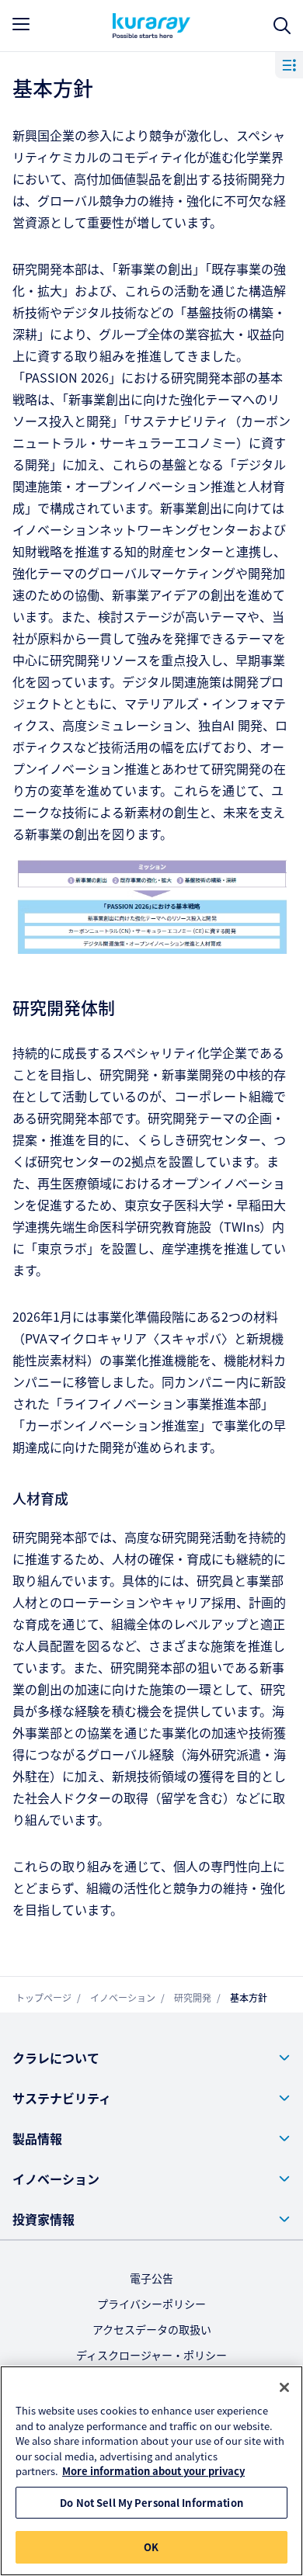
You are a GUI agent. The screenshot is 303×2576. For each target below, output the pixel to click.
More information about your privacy (153, 2471)
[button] (151, 2058)
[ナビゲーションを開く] (289, 64)
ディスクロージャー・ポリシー (151, 2355)
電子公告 (151, 2278)
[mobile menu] (21, 24)
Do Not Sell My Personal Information (151, 2503)
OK (151, 2547)
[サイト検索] (282, 26)
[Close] (284, 2387)
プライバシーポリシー (151, 2304)
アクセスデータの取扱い (152, 2329)
